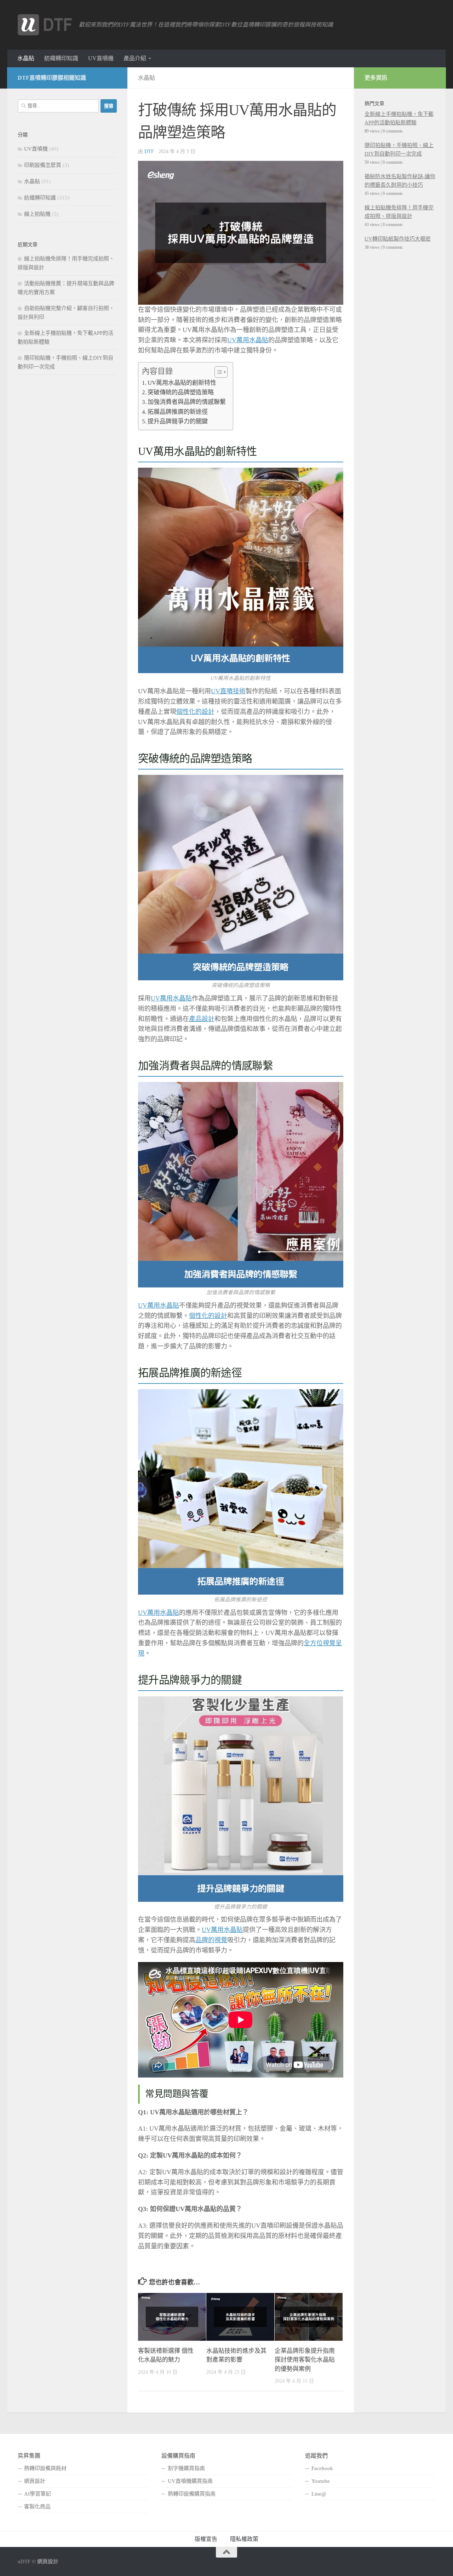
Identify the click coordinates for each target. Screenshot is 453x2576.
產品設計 (202, 1019)
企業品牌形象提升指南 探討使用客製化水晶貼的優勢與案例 (305, 2360)
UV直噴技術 (228, 691)
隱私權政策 (244, 2539)
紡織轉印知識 (61, 58)
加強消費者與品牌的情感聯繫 (187, 402)
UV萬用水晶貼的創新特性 (182, 383)
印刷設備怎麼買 (43, 165)
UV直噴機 (101, 58)
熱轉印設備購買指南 (192, 2494)
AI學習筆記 (38, 2494)
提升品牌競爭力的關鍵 (178, 421)
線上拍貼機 (37, 214)
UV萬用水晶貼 (248, 340)
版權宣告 (206, 2539)
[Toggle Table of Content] (217, 372)
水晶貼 (26, 58)
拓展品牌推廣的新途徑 (178, 412)
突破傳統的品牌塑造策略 (181, 392)
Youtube (321, 2481)
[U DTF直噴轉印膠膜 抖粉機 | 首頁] (45, 25)
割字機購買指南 (186, 2468)
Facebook (322, 2468)
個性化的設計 (195, 712)
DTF (149, 151)
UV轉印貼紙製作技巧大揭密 (398, 239)
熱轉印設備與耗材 (45, 2468)
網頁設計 (35, 2481)
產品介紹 (135, 58)
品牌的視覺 (211, 1940)
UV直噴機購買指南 (190, 2481)
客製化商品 (37, 2507)
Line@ (319, 2494)
